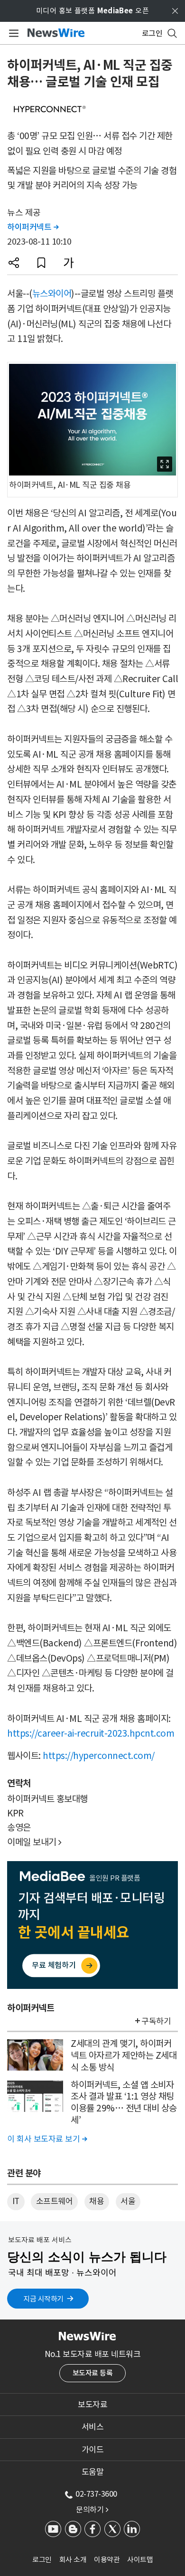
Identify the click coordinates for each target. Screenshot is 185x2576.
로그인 (42, 2560)
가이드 (93, 2450)
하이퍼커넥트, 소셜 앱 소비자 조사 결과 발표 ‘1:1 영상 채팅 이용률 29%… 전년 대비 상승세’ (124, 2102)
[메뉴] (12, 33)
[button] (14, 263)
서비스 (93, 2427)
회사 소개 (73, 2560)
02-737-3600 (96, 2494)
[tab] (92, 2405)
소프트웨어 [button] (55, 2201)
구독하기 (156, 2021)
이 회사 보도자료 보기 (47, 2139)
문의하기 (92, 2509)
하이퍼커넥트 (33, 227)
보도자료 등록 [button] (93, 2373)
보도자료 (92, 2405)
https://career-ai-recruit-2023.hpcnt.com (91, 1733)
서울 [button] (128, 2201)
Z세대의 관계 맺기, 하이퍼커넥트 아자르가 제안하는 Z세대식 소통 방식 (124, 2055)
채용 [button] (97, 2201)
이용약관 (107, 2560)
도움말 (93, 2472)
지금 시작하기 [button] (43, 2299)
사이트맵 (140, 2560)
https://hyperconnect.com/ (99, 1756)
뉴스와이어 (52, 294)
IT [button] (16, 2201)
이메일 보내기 (34, 1842)
